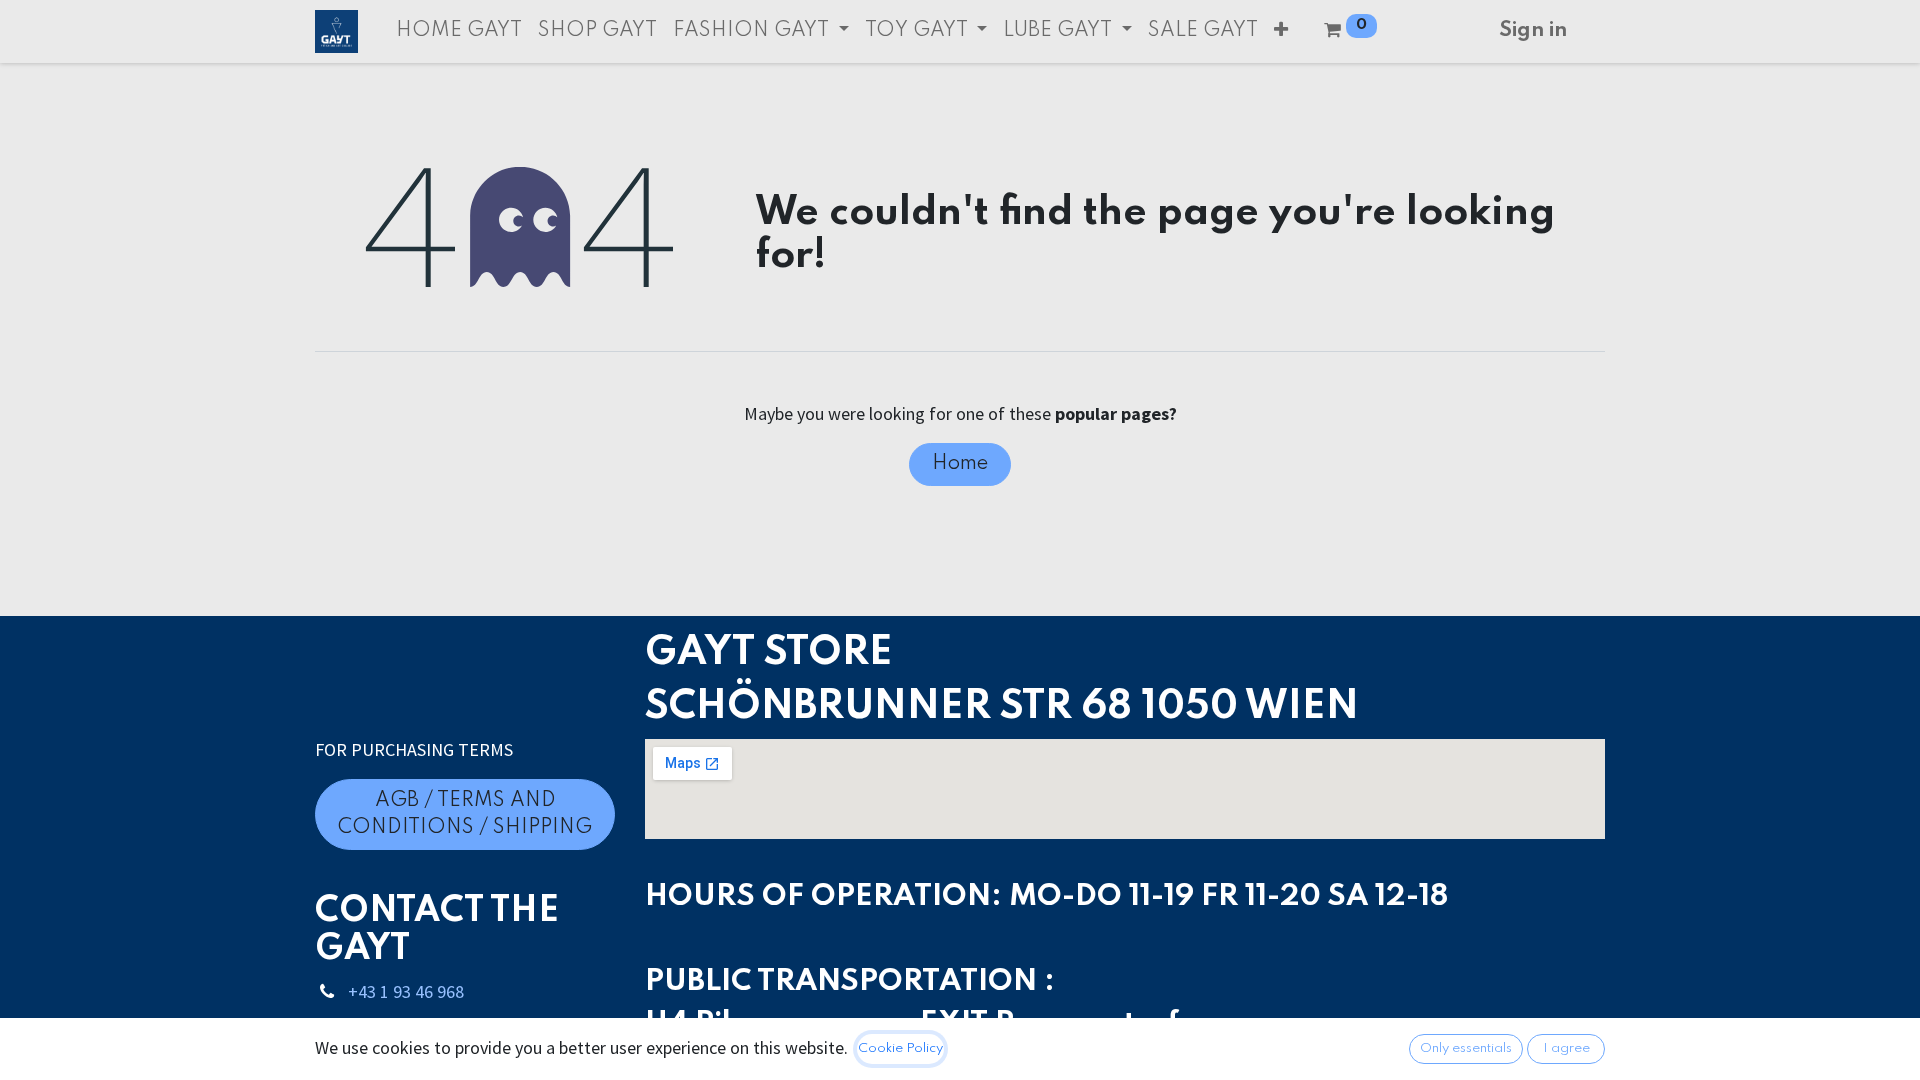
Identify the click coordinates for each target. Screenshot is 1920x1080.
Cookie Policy (900, 1048)
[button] (1281, 31)
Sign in (1533, 31)
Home (960, 464)
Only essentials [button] (1466, 1048)
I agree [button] (1566, 1048)
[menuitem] (459, 31)
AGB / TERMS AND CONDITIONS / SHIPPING (465, 814)
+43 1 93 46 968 (406, 991)
